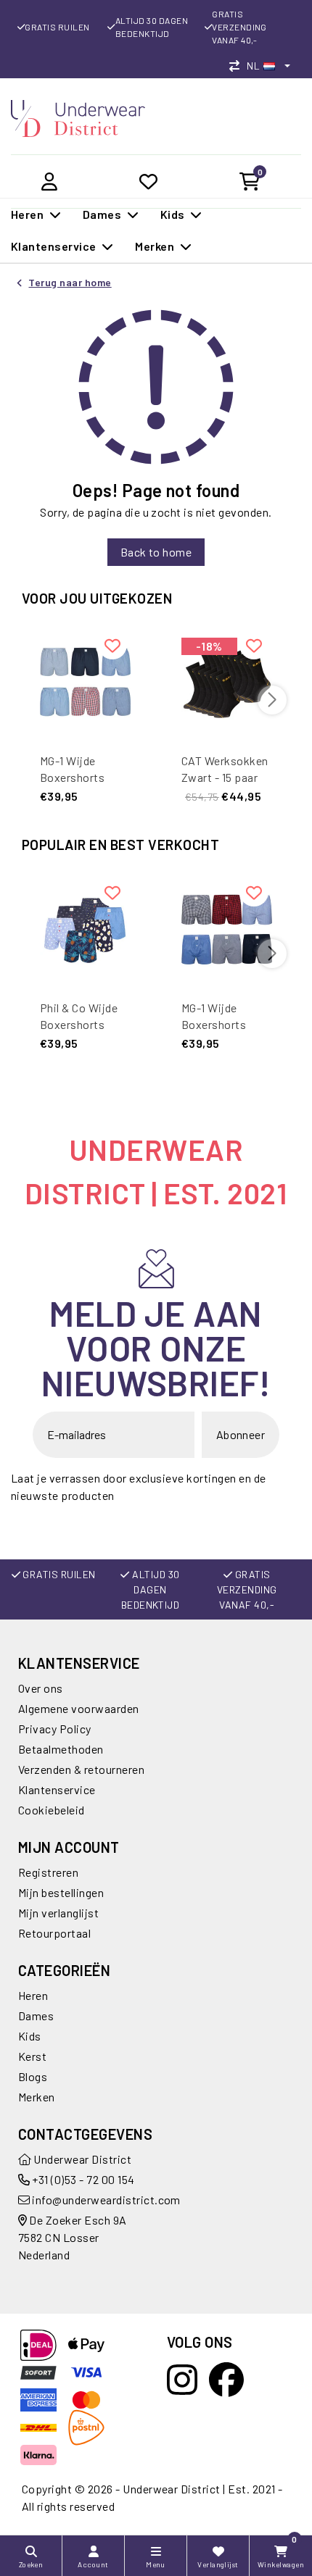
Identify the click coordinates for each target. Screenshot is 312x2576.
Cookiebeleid (52, 1810)
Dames (36, 2016)
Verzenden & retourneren (81, 1769)
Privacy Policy (55, 1729)
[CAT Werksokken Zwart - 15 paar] (227, 681)
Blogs (33, 2076)
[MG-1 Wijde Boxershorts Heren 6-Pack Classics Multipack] (85, 681)
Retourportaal (54, 1933)
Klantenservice (57, 1789)
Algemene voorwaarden (79, 1708)
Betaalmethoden (61, 1749)
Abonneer (241, 1434)
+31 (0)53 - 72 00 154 (82, 2179)
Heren (33, 1995)
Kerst (32, 2056)
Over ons (41, 1688)
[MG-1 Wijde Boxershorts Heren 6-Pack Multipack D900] (227, 928)
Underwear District (81, 2159)
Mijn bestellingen (61, 1892)
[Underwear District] (78, 117)
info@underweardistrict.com (106, 2200)
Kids (30, 2036)
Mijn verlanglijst (58, 1913)
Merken (37, 2097)
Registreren (48, 1872)
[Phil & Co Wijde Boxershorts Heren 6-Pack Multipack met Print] (85, 928)
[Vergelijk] (238, 66)
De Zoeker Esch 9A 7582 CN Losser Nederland (73, 2237)
